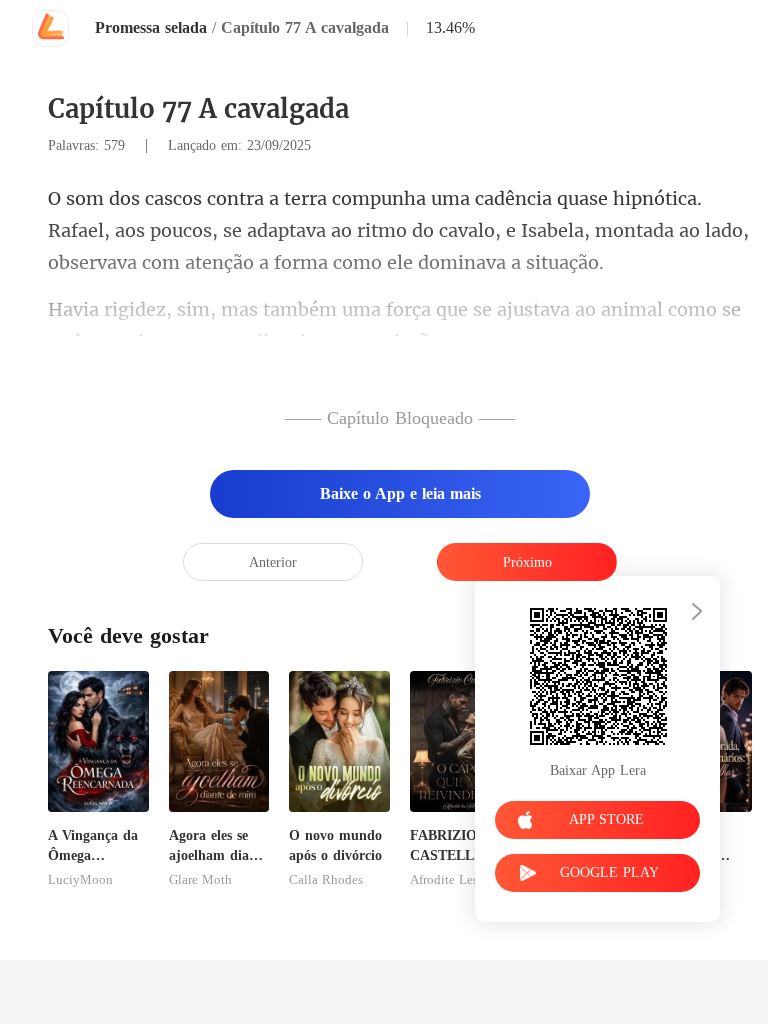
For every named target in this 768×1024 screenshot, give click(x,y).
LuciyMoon (80, 880)
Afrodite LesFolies (460, 880)
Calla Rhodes (326, 880)
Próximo (527, 562)
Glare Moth (200, 880)
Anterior (273, 562)
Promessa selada (151, 27)
